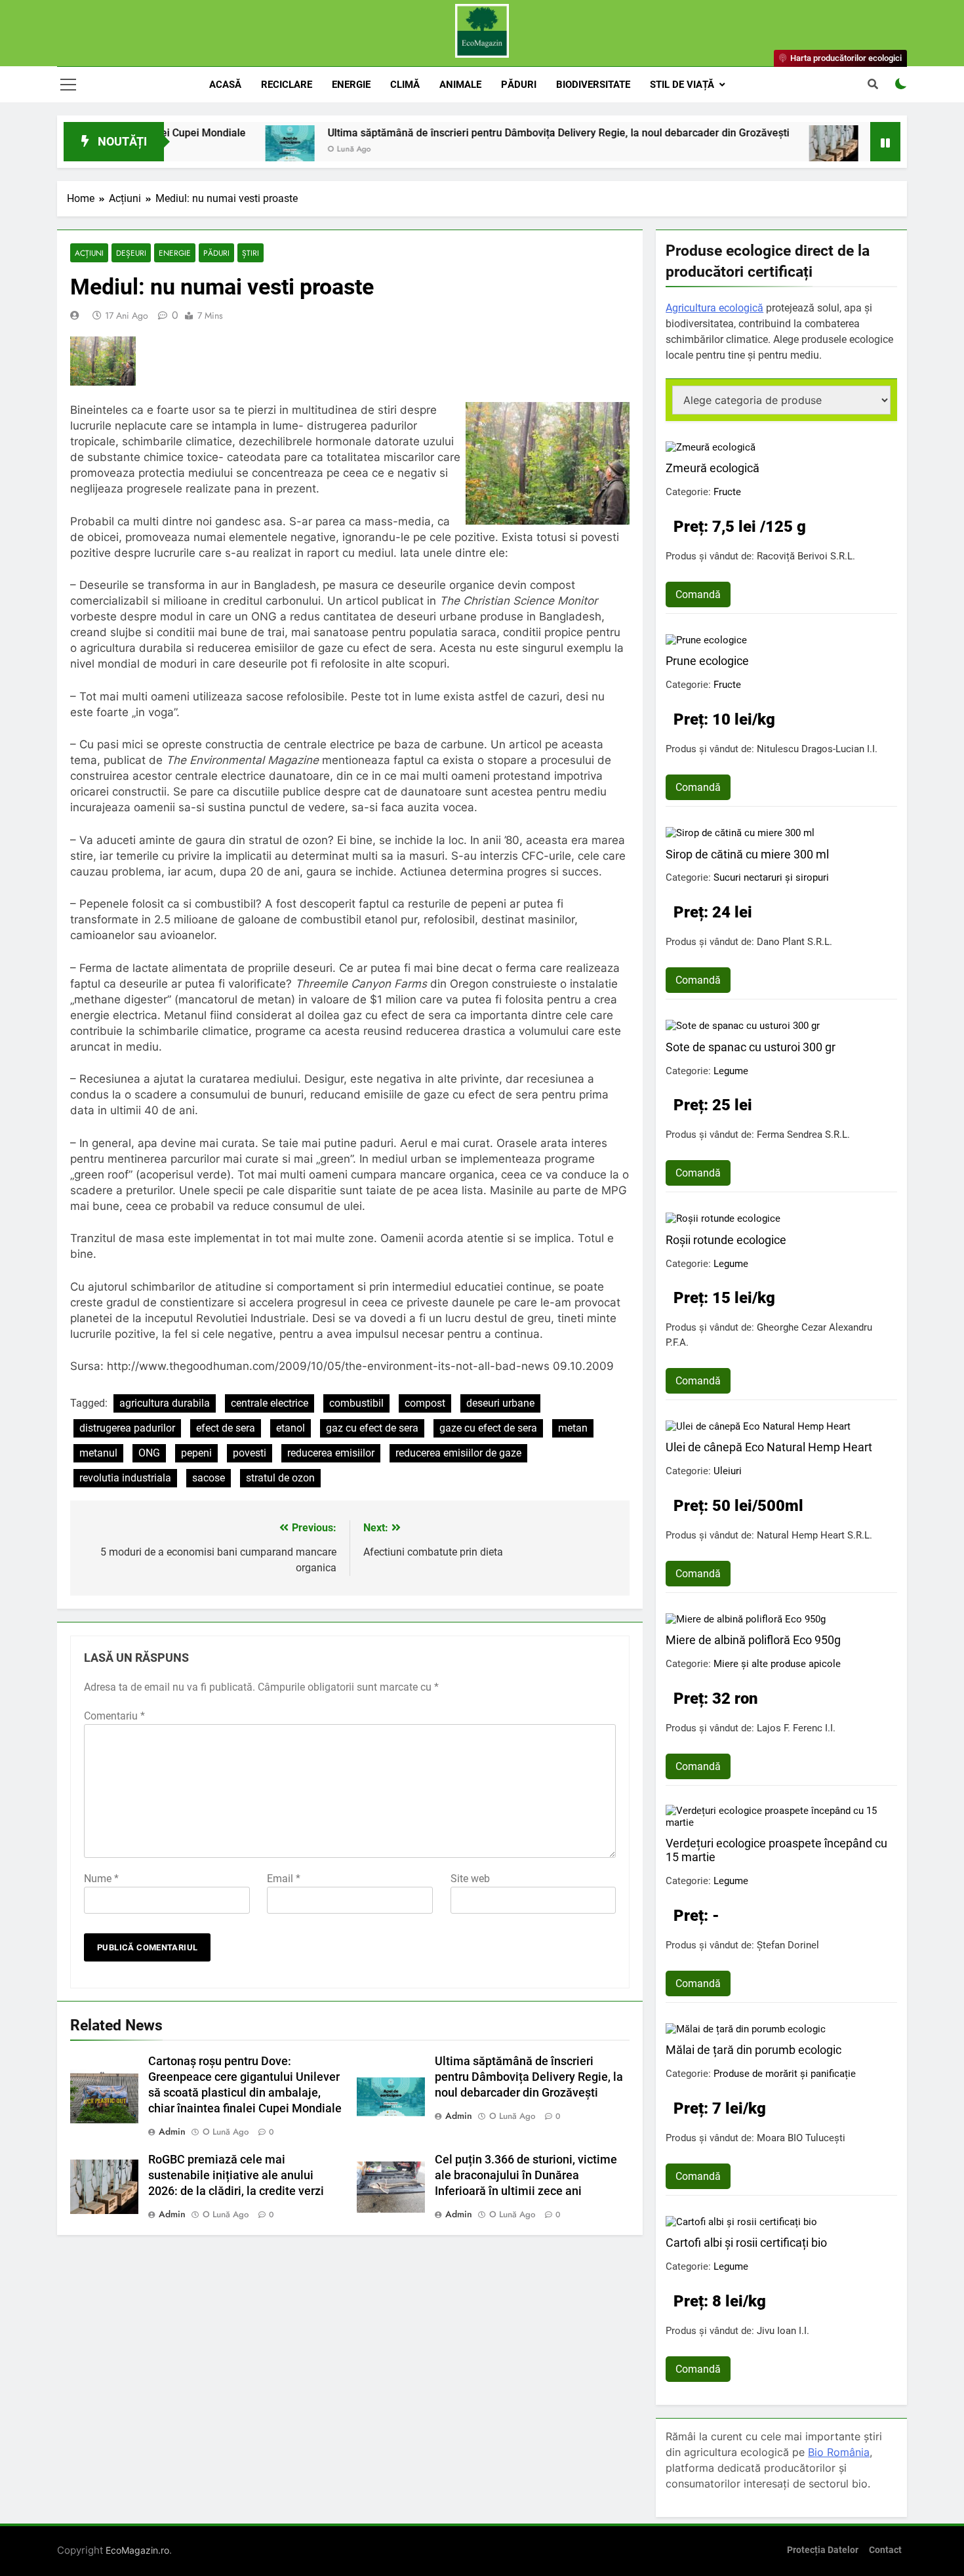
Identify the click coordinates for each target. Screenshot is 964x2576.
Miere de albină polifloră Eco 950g (753, 1640)
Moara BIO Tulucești (801, 2138)
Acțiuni (89, 253)
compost (425, 1403)
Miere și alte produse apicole (777, 1664)
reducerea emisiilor (331, 1453)
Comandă (698, 594)
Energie (351, 85)
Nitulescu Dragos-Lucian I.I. (817, 749)
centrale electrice (270, 1403)
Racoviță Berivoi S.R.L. (806, 556)
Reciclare (287, 85)
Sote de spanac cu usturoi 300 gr (751, 1047)
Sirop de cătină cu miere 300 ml (747, 854)
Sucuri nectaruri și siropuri (771, 877)
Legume (731, 1071)
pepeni (196, 1453)
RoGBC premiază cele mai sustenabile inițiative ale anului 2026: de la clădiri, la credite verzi (236, 2175)
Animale (460, 85)
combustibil (356, 1403)
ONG (149, 1453)
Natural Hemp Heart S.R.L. (814, 1535)
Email (284, 1879)
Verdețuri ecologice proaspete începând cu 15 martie (776, 1850)
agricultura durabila (165, 1403)
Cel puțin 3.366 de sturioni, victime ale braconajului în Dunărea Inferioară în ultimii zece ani (526, 2175)
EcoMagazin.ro (137, 2550)
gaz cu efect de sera (372, 1428)
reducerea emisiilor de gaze (458, 1453)
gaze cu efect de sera (488, 1428)
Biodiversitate (593, 85)
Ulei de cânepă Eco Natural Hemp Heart (769, 1447)
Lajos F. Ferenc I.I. (796, 1728)
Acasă (225, 85)
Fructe (727, 492)
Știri (251, 253)
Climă (405, 85)
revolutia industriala (125, 1478)
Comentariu (114, 1716)
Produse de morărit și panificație (785, 2074)
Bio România (839, 2452)
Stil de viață (682, 85)
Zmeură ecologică (713, 468)
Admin (172, 2131)
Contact (885, 2550)
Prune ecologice (707, 661)
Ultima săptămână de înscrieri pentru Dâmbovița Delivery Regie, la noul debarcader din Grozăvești (485, 133)
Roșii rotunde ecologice (726, 1240)
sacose (209, 1478)
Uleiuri (728, 1471)
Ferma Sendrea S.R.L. (803, 1135)
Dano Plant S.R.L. (794, 942)
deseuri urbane (500, 1403)
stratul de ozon (280, 1478)
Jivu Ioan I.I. (783, 2331)
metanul (98, 1453)
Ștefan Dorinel (788, 1945)
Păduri (519, 85)
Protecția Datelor (823, 2550)
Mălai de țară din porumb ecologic (753, 2050)
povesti (250, 1453)
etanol (291, 1428)
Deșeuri (131, 253)
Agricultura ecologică (714, 308)
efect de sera (226, 1428)
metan (573, 1428)
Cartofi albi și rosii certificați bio (746, 2243)
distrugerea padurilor (127, 1428)
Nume (101, 1879)
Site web (470, 1879)
